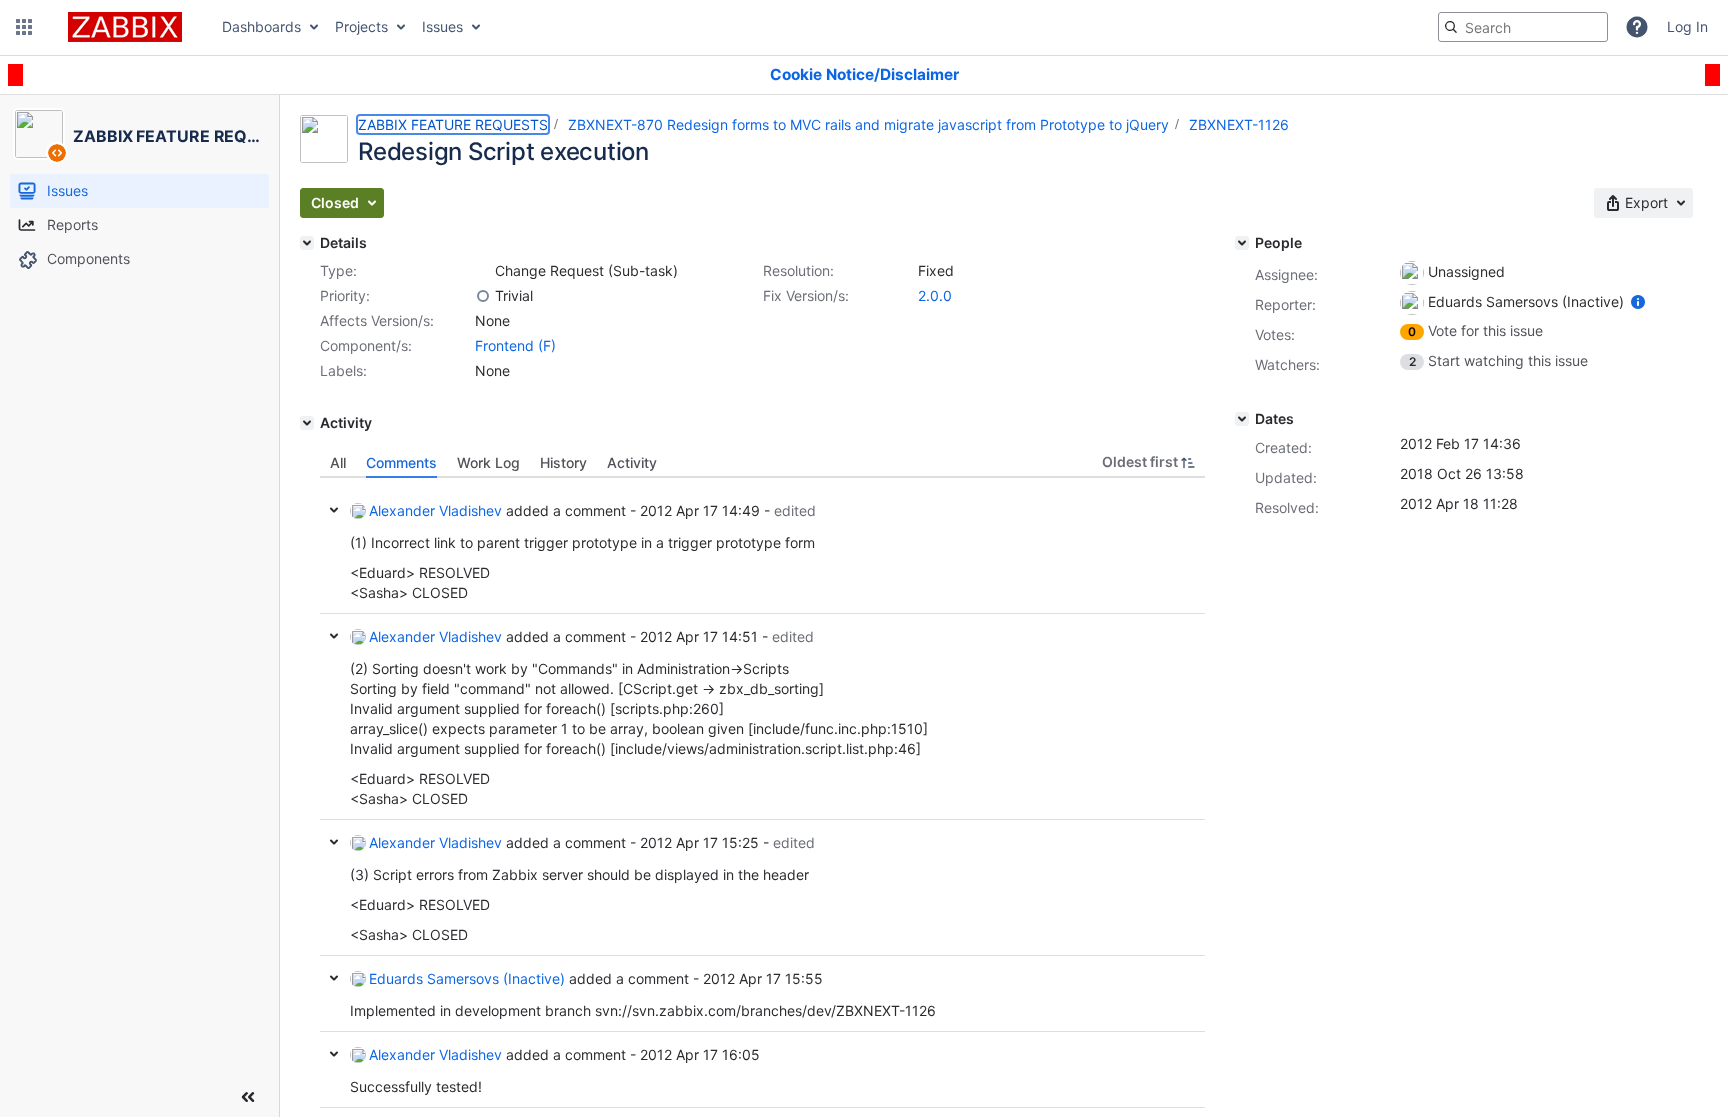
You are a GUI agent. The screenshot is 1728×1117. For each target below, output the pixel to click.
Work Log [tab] (488, 462)
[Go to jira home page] (125, 27)
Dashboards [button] (261, 26)
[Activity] (307, 423)
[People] (1242, 243)
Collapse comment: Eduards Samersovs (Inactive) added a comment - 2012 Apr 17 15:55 (334, 978)
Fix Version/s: (806, 295)
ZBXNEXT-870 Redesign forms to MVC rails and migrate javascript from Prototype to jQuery (868, 124)
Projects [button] (361, 26)
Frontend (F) (515, 345)
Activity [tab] (632, 462)
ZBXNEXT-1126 (1239, 124)
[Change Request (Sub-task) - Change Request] (483, 271)
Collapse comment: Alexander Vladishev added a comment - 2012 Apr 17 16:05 (334, 1054)
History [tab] (563, 462)
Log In (1687, 26)
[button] (24, 27)
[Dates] (1242, 419)
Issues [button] (442, 26)
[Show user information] (1638, 301)
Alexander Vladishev (435, 510)
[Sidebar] (248, 1097)
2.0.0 (935, 295)
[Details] (307, 243)
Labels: (343, 370)
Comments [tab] (401, 462)
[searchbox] (1523, 27)
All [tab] (338, 462)
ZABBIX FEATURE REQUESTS (453, 124)
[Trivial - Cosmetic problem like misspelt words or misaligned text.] (483, 296)
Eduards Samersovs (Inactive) (467, 978)
